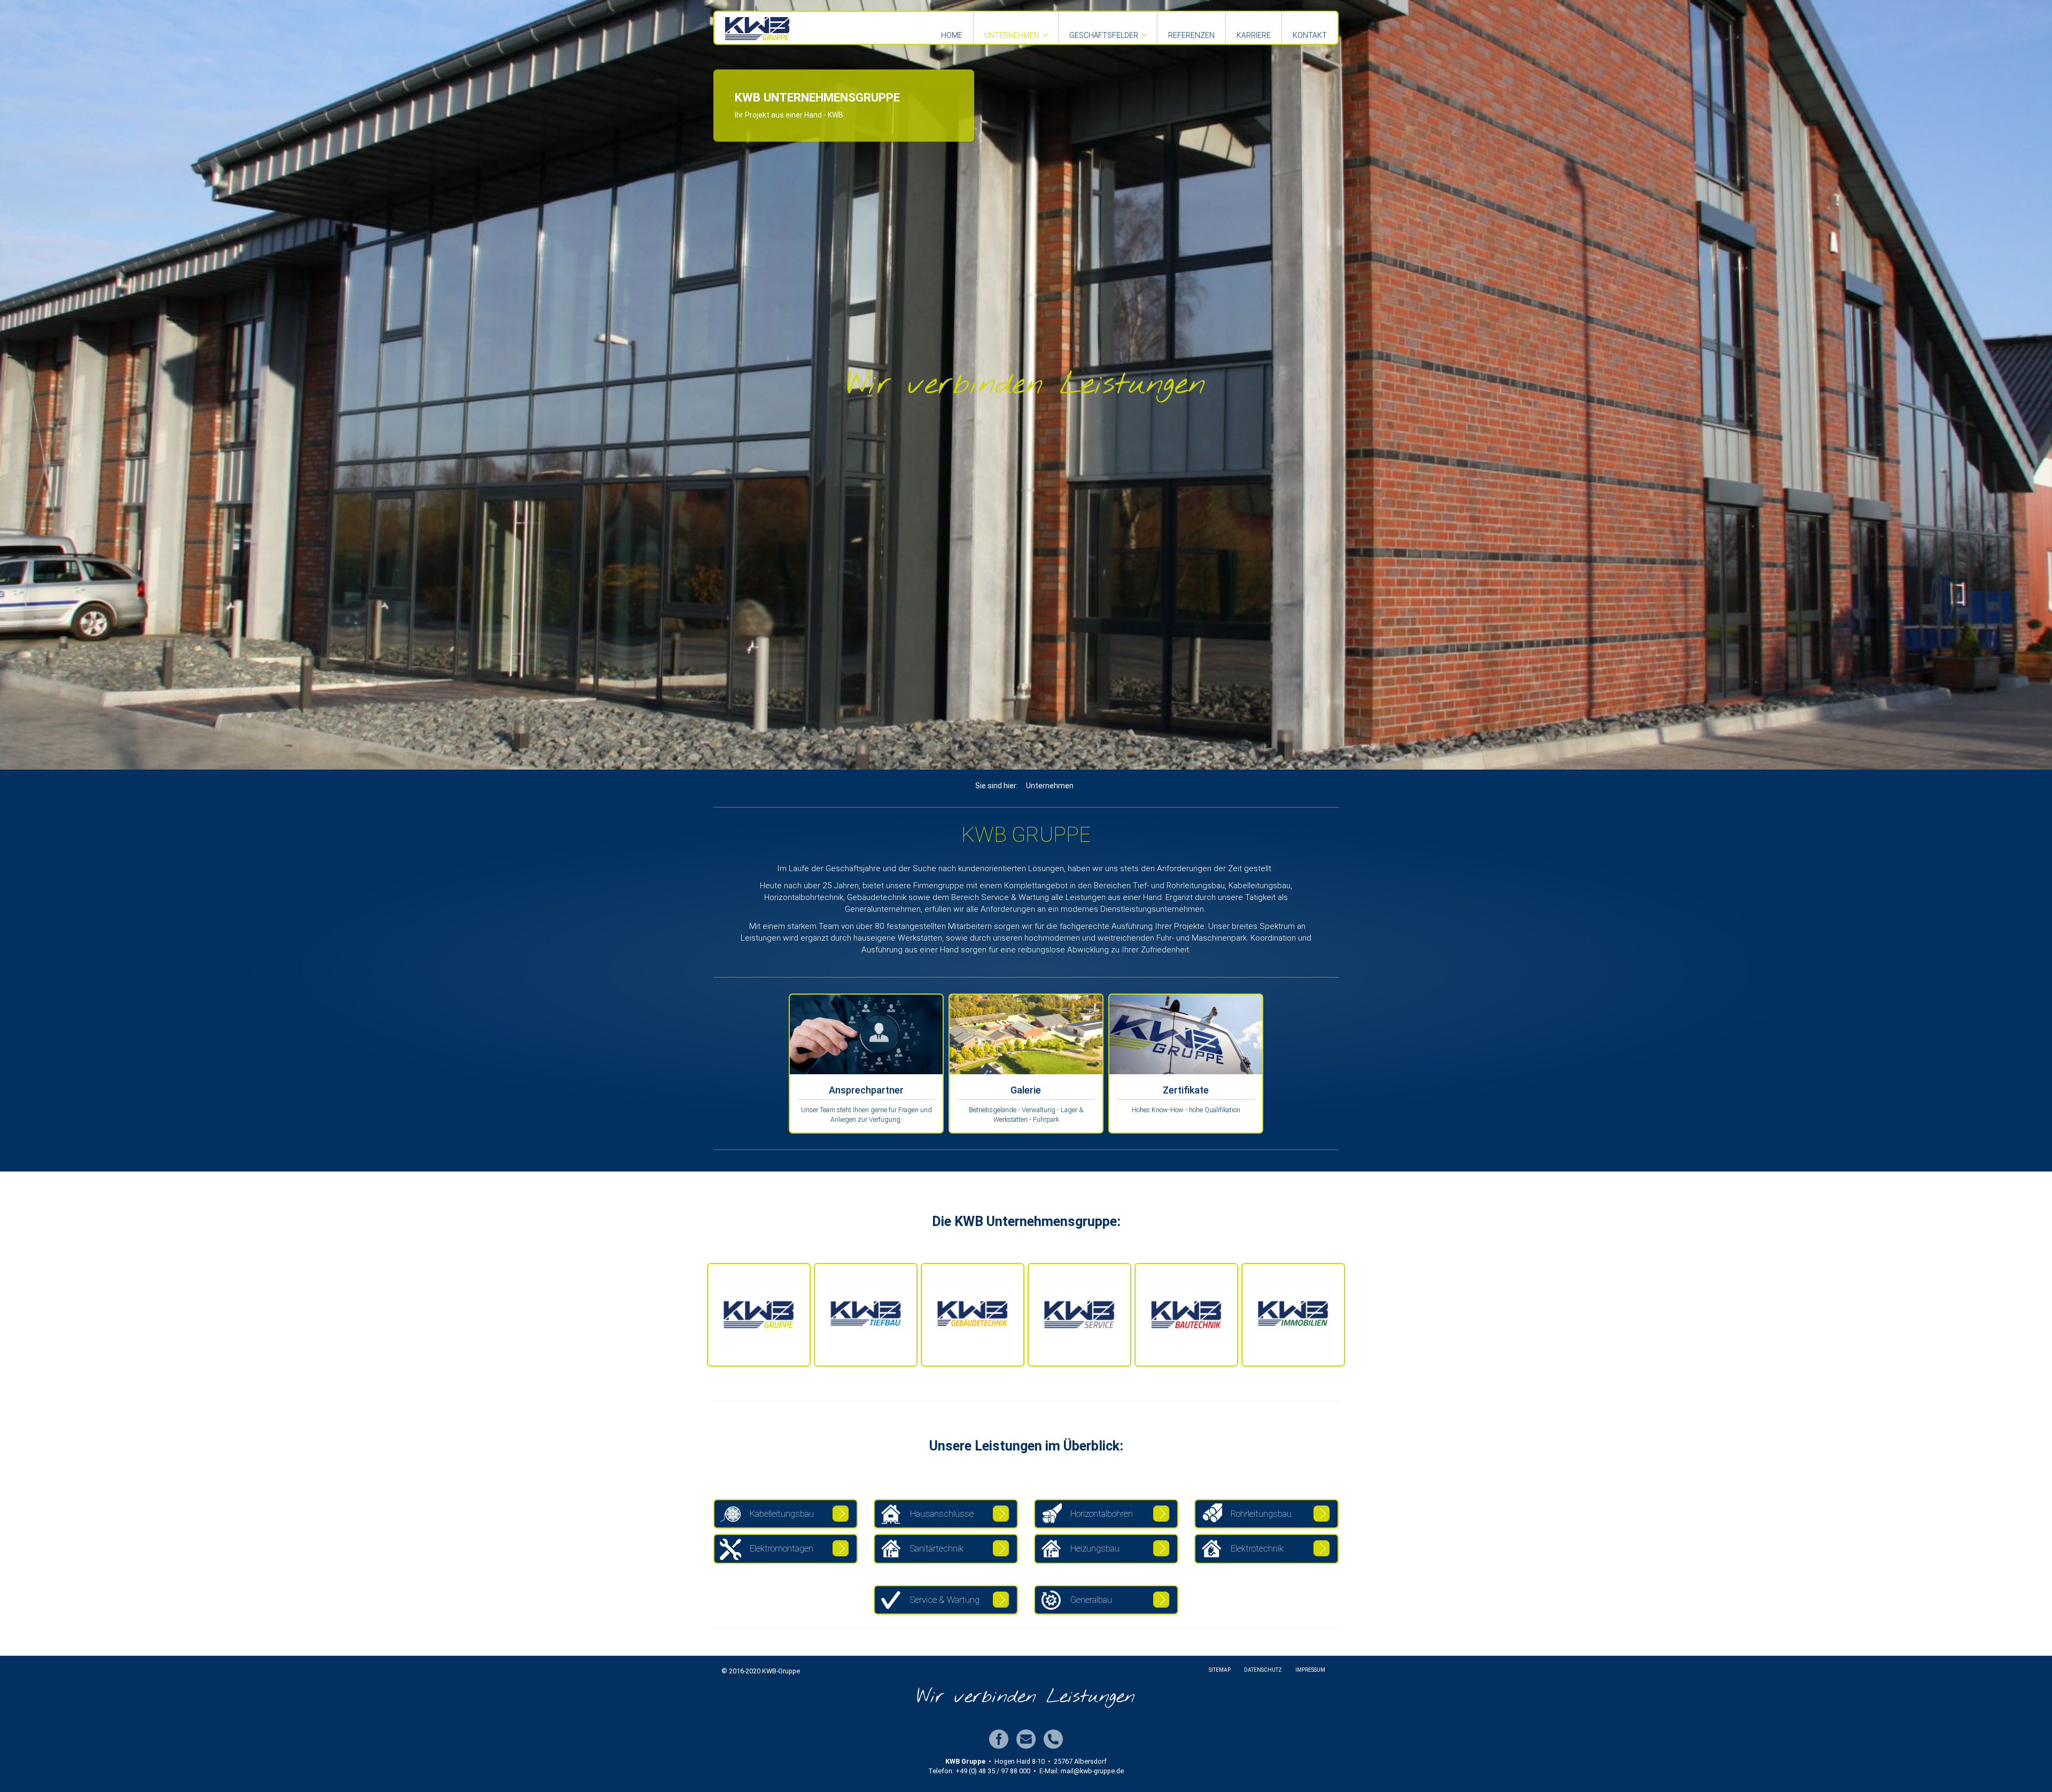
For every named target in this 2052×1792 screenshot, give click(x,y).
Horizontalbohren (1101, 1514)
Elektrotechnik (1256, 1548)
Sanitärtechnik (936, 1548)
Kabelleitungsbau (781, 1514)
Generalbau (1090, 1600)
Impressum (1310, 1670)
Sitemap (1220, 1670)
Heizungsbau (1094, 1548)
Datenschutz (1263, 1670)
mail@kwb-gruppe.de (1092, 1771)
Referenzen (1191, 35)
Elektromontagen (780, 1548)
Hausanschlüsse (941, 1514)
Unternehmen (1012, 35)
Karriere (1254, 35)
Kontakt (1310, 35)
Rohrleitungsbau (1260, 1514)
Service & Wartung (944, 1600)
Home (952, 35)
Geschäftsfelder (1104, 35)
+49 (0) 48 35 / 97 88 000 (993, 1771)
